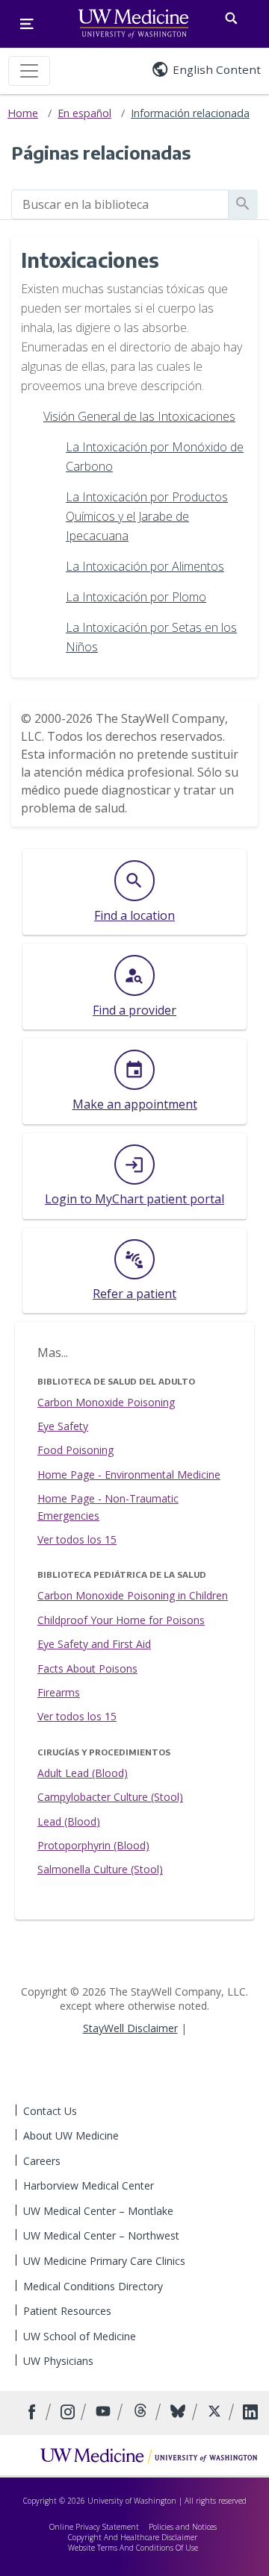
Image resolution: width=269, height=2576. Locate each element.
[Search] (231, 15)
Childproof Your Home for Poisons (121, 1620)
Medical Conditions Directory (93, 2286)
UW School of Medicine (80, 2336)
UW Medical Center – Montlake (98, 2211)
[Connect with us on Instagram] (69, 2413)
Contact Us (50, 2111)
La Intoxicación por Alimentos (145, 566)
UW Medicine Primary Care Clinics (104, 2261)
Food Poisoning (75, 1450)
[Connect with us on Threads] (142, 2413)
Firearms (59, 1692)
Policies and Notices (183, 2527)
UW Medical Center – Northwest (101, 2235)
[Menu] (27, 24)
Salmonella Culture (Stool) (100, 1869)
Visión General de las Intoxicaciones (139, 416)
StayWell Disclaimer (130, 2028)
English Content (217, 69)
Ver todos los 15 (77, 1539)
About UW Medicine (71, 2135)
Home (23, 113)
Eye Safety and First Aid (94, 1644)
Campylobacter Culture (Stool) (110, 1797)
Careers (42, 2161)
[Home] (149, 2455)
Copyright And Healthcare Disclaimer (133, 2537)
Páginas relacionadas (101, 152)
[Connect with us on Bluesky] (180, 2413)
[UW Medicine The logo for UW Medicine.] (133, 24)
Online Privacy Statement (94, 2527)
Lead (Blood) (69, 1821)
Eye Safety (63, 1426)
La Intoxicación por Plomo (136, 597)
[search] (120, 204)
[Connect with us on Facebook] (34, 2413)
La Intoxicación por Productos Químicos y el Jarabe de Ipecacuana (147, 516)
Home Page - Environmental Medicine (129, 1475)
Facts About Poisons (87, 1668)
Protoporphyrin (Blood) (93, 1845)
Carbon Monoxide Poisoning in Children (133, 1595)
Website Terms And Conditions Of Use (133, 2548)
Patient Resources (67, 2311)
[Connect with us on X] (216, 2413)
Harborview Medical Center (89, 2185)
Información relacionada (190, 113)
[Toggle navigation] (29, 71)
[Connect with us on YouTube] (105, 2413)
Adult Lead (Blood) (83, 1773)
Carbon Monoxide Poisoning (106, 1402)
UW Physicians (58, 2361)
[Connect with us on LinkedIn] (250, 2413)
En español (84, 113)
